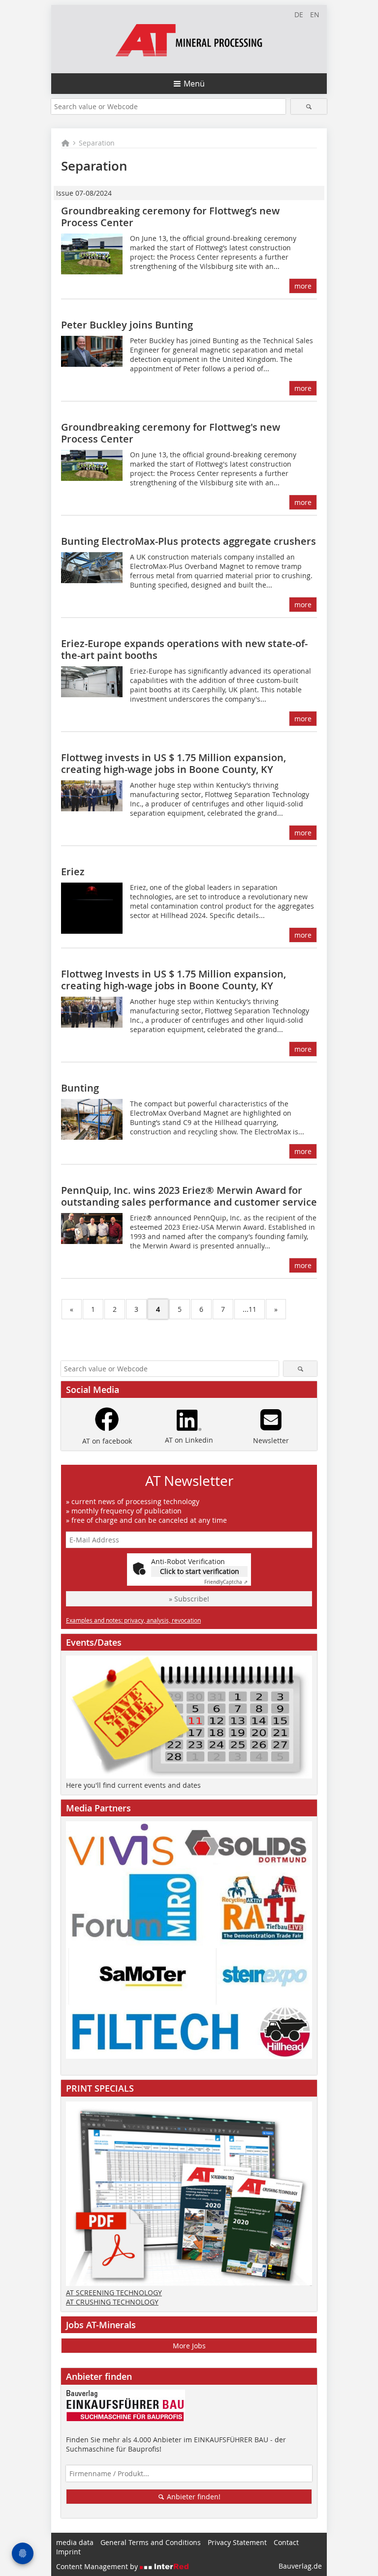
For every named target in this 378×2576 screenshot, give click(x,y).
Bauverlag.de (300, 2566)
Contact (286, 2542)
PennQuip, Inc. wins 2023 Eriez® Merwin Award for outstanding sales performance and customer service (189, 1196)
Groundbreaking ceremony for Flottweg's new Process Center (171, 433)
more (303, 286)
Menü (194, 84)
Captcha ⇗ (226, 1582)
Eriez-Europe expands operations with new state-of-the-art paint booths (184, 649)
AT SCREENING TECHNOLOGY (114, 2293)
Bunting (80, 1088)
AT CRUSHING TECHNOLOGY (112, 2302)
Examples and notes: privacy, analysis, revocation (133, 1620)
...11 (250, 1309)
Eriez (73, 872)
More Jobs (189, 2346)
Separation (97, 143)
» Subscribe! (189, 1599)
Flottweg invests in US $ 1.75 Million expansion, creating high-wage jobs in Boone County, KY (173, 763)
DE (299, 15)
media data (75, 2542)
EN (315, 15)
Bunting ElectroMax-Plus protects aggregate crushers (189, 541)
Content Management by (98, 2566)
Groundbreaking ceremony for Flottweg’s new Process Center (170, 217)
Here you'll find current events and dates (133, 1785)
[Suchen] (309, 106)
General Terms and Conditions (151, 2542)
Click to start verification (200, 1571)
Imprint (68, 2552)
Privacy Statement (237, 2542)
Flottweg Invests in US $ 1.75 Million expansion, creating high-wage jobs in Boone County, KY (173, 980)
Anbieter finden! (193, 2497)
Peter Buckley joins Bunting (127, 325)
